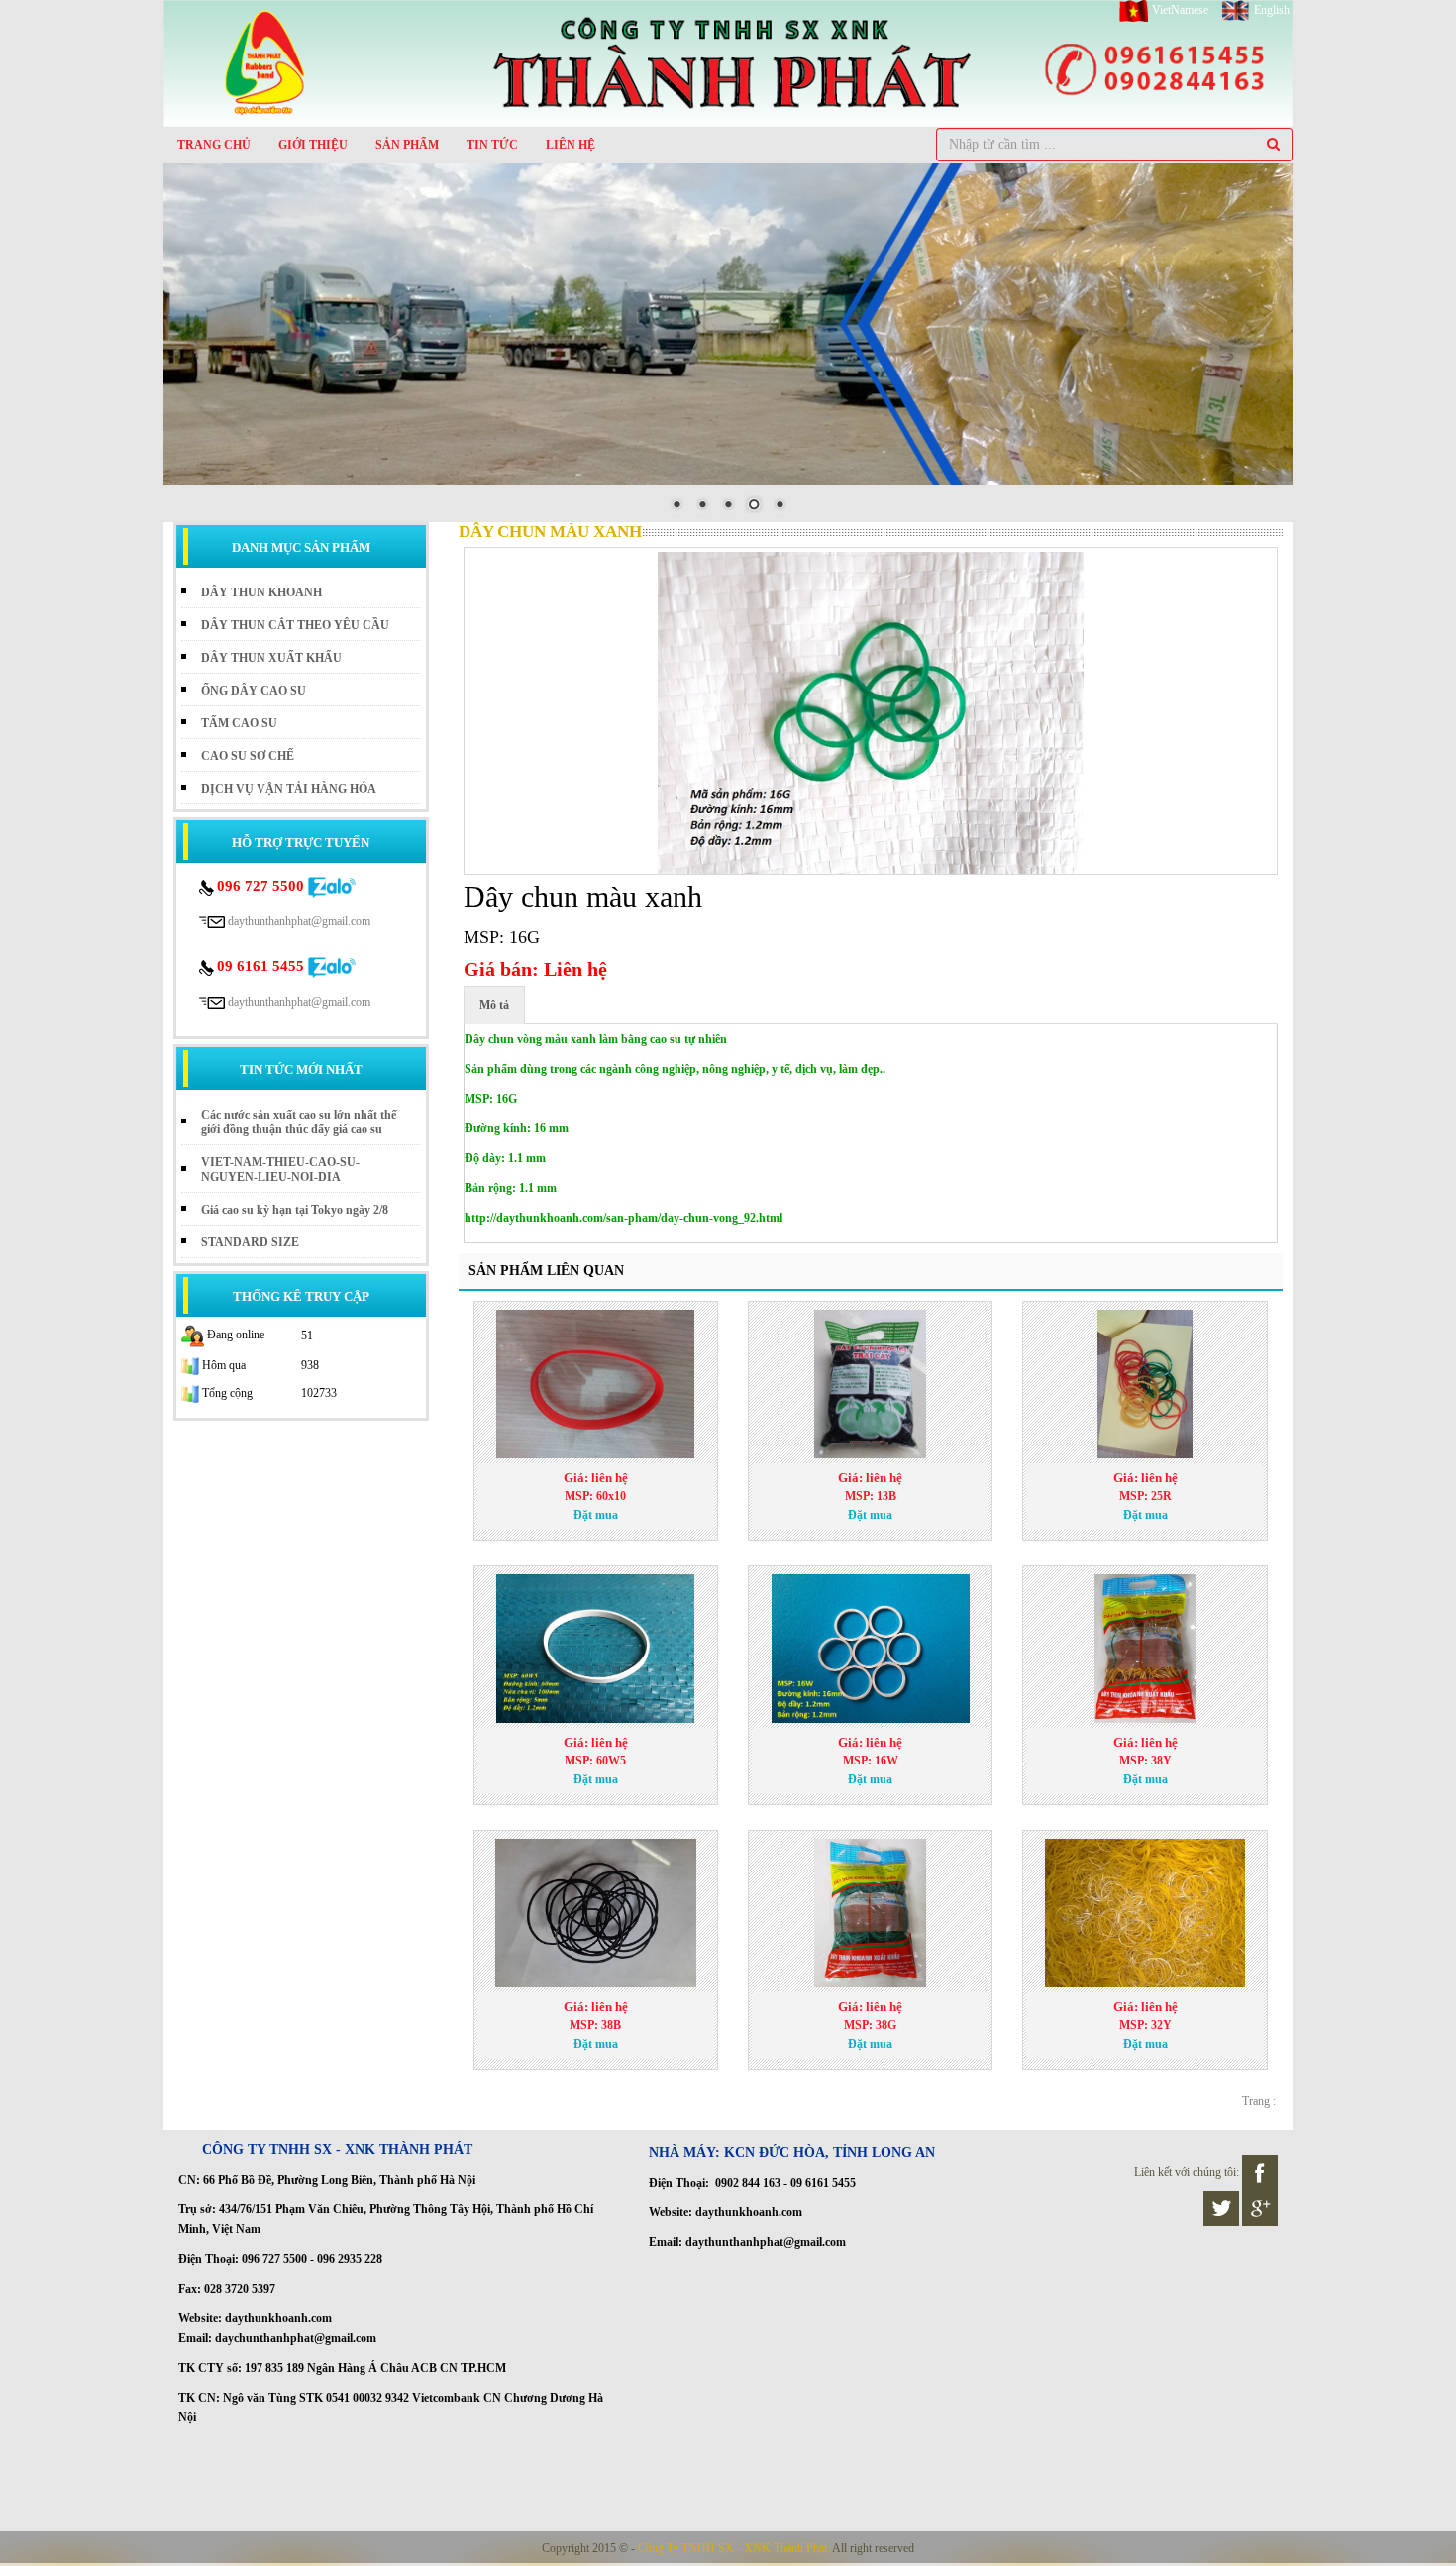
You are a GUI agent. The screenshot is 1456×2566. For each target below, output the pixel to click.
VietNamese (1180, 10)
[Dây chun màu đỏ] (1144, 1384)
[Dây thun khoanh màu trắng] (596, 1649)
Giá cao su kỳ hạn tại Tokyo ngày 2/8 (295, 1210)
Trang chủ (214, 145)
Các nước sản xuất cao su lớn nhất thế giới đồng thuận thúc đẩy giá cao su (299, 1122)
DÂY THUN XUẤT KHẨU (271, 658)
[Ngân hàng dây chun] (1144, 1649)
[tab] (494, 1006)
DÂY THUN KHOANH (261, 592)
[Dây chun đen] (870, 1384)
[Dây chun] (1144, 1913)
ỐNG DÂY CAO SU (254, 691)
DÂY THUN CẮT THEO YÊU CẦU (295, 625)
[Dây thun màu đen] (596, 1913)
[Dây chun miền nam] (596, 1384)
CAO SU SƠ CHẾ (248, 756)
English (1270, 10)
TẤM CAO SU (239, 723)
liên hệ (571, 145)
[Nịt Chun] (870, 1913)
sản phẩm (407, 145)
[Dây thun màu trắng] (870, 1649)
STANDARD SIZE (250, 1242)
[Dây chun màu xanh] (871, 713)
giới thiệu (313, 145)
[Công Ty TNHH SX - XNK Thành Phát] (728, 62)
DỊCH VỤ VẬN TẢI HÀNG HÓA (289, 789)
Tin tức (492, 145)
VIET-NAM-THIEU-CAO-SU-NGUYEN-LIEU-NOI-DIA (280, 1170)
